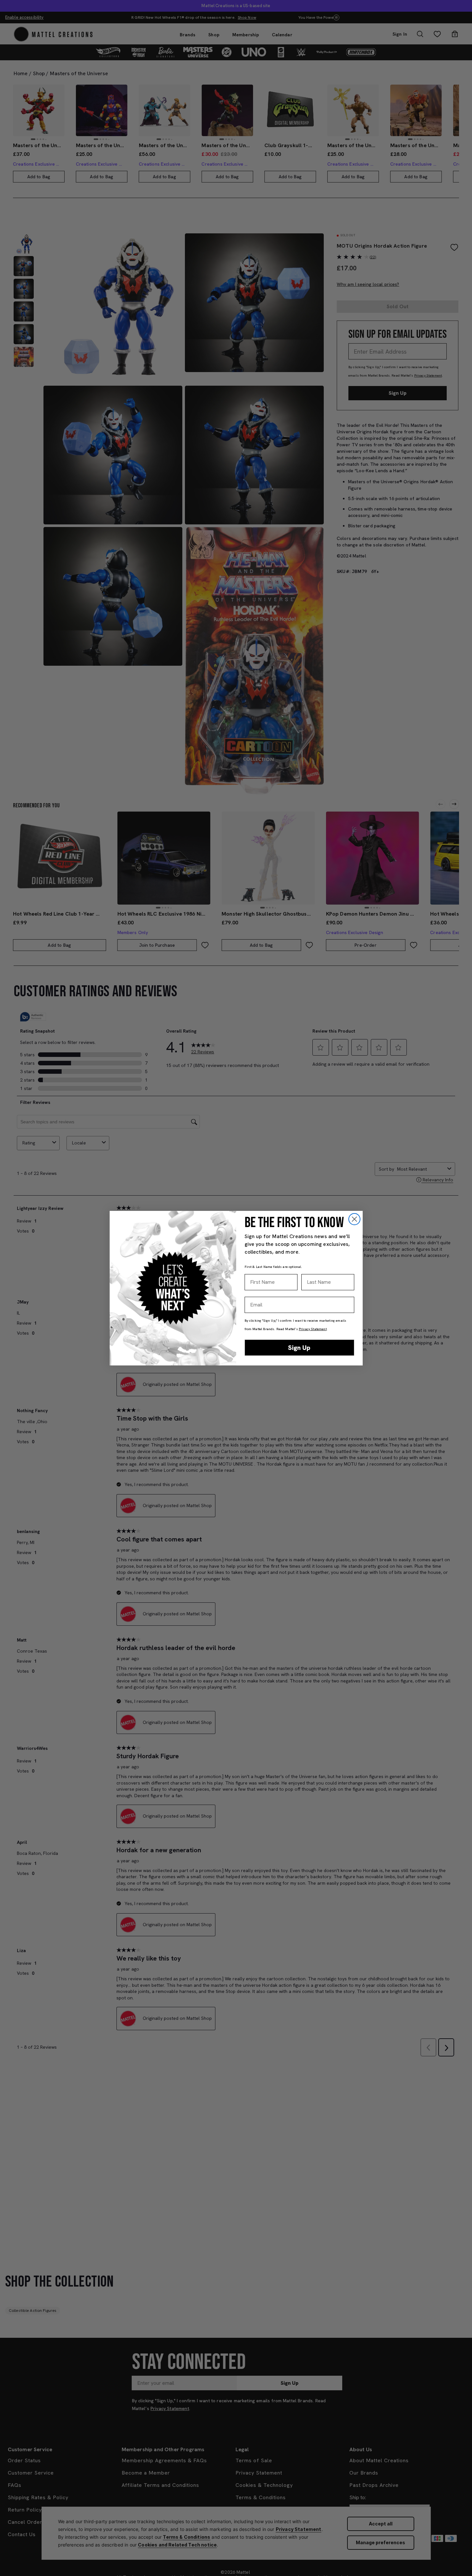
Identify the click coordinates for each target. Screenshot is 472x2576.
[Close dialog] (354, 1219)
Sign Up (299, 1348)
